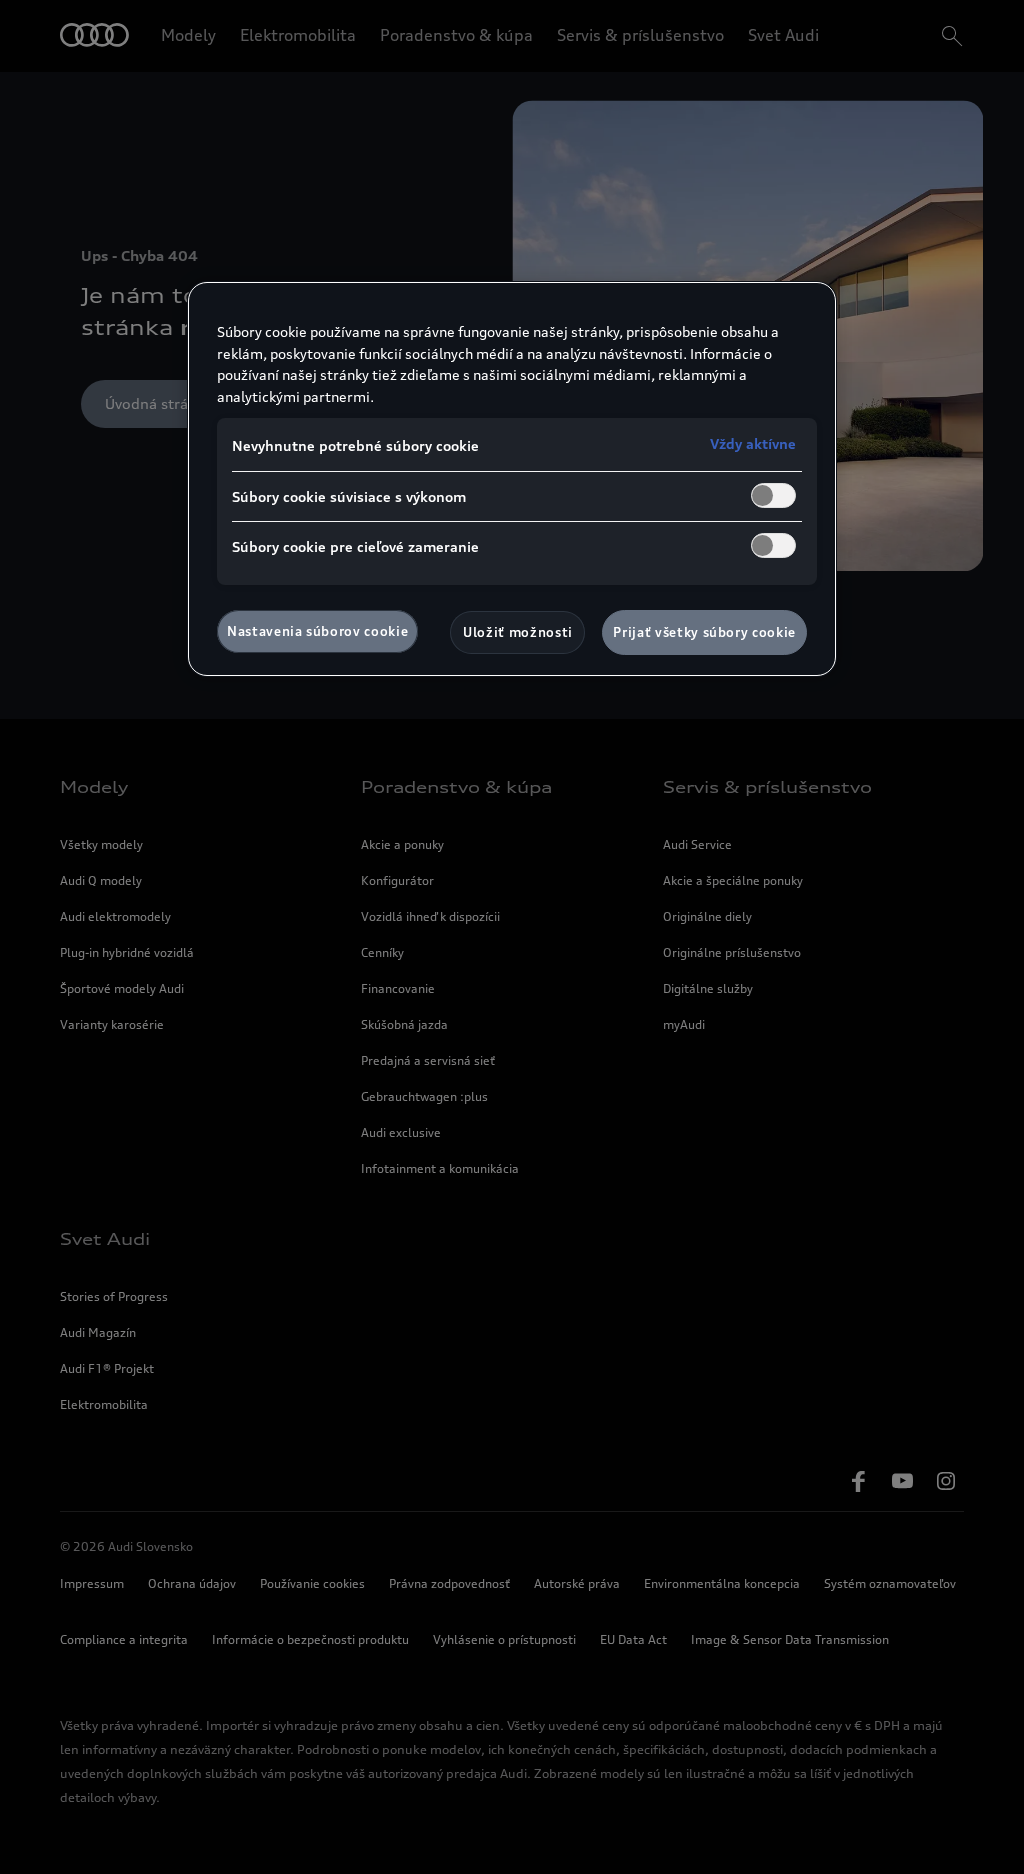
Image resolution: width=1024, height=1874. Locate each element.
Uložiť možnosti (518, 632)
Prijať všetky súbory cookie (704, 632)
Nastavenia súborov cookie (317, 631)
